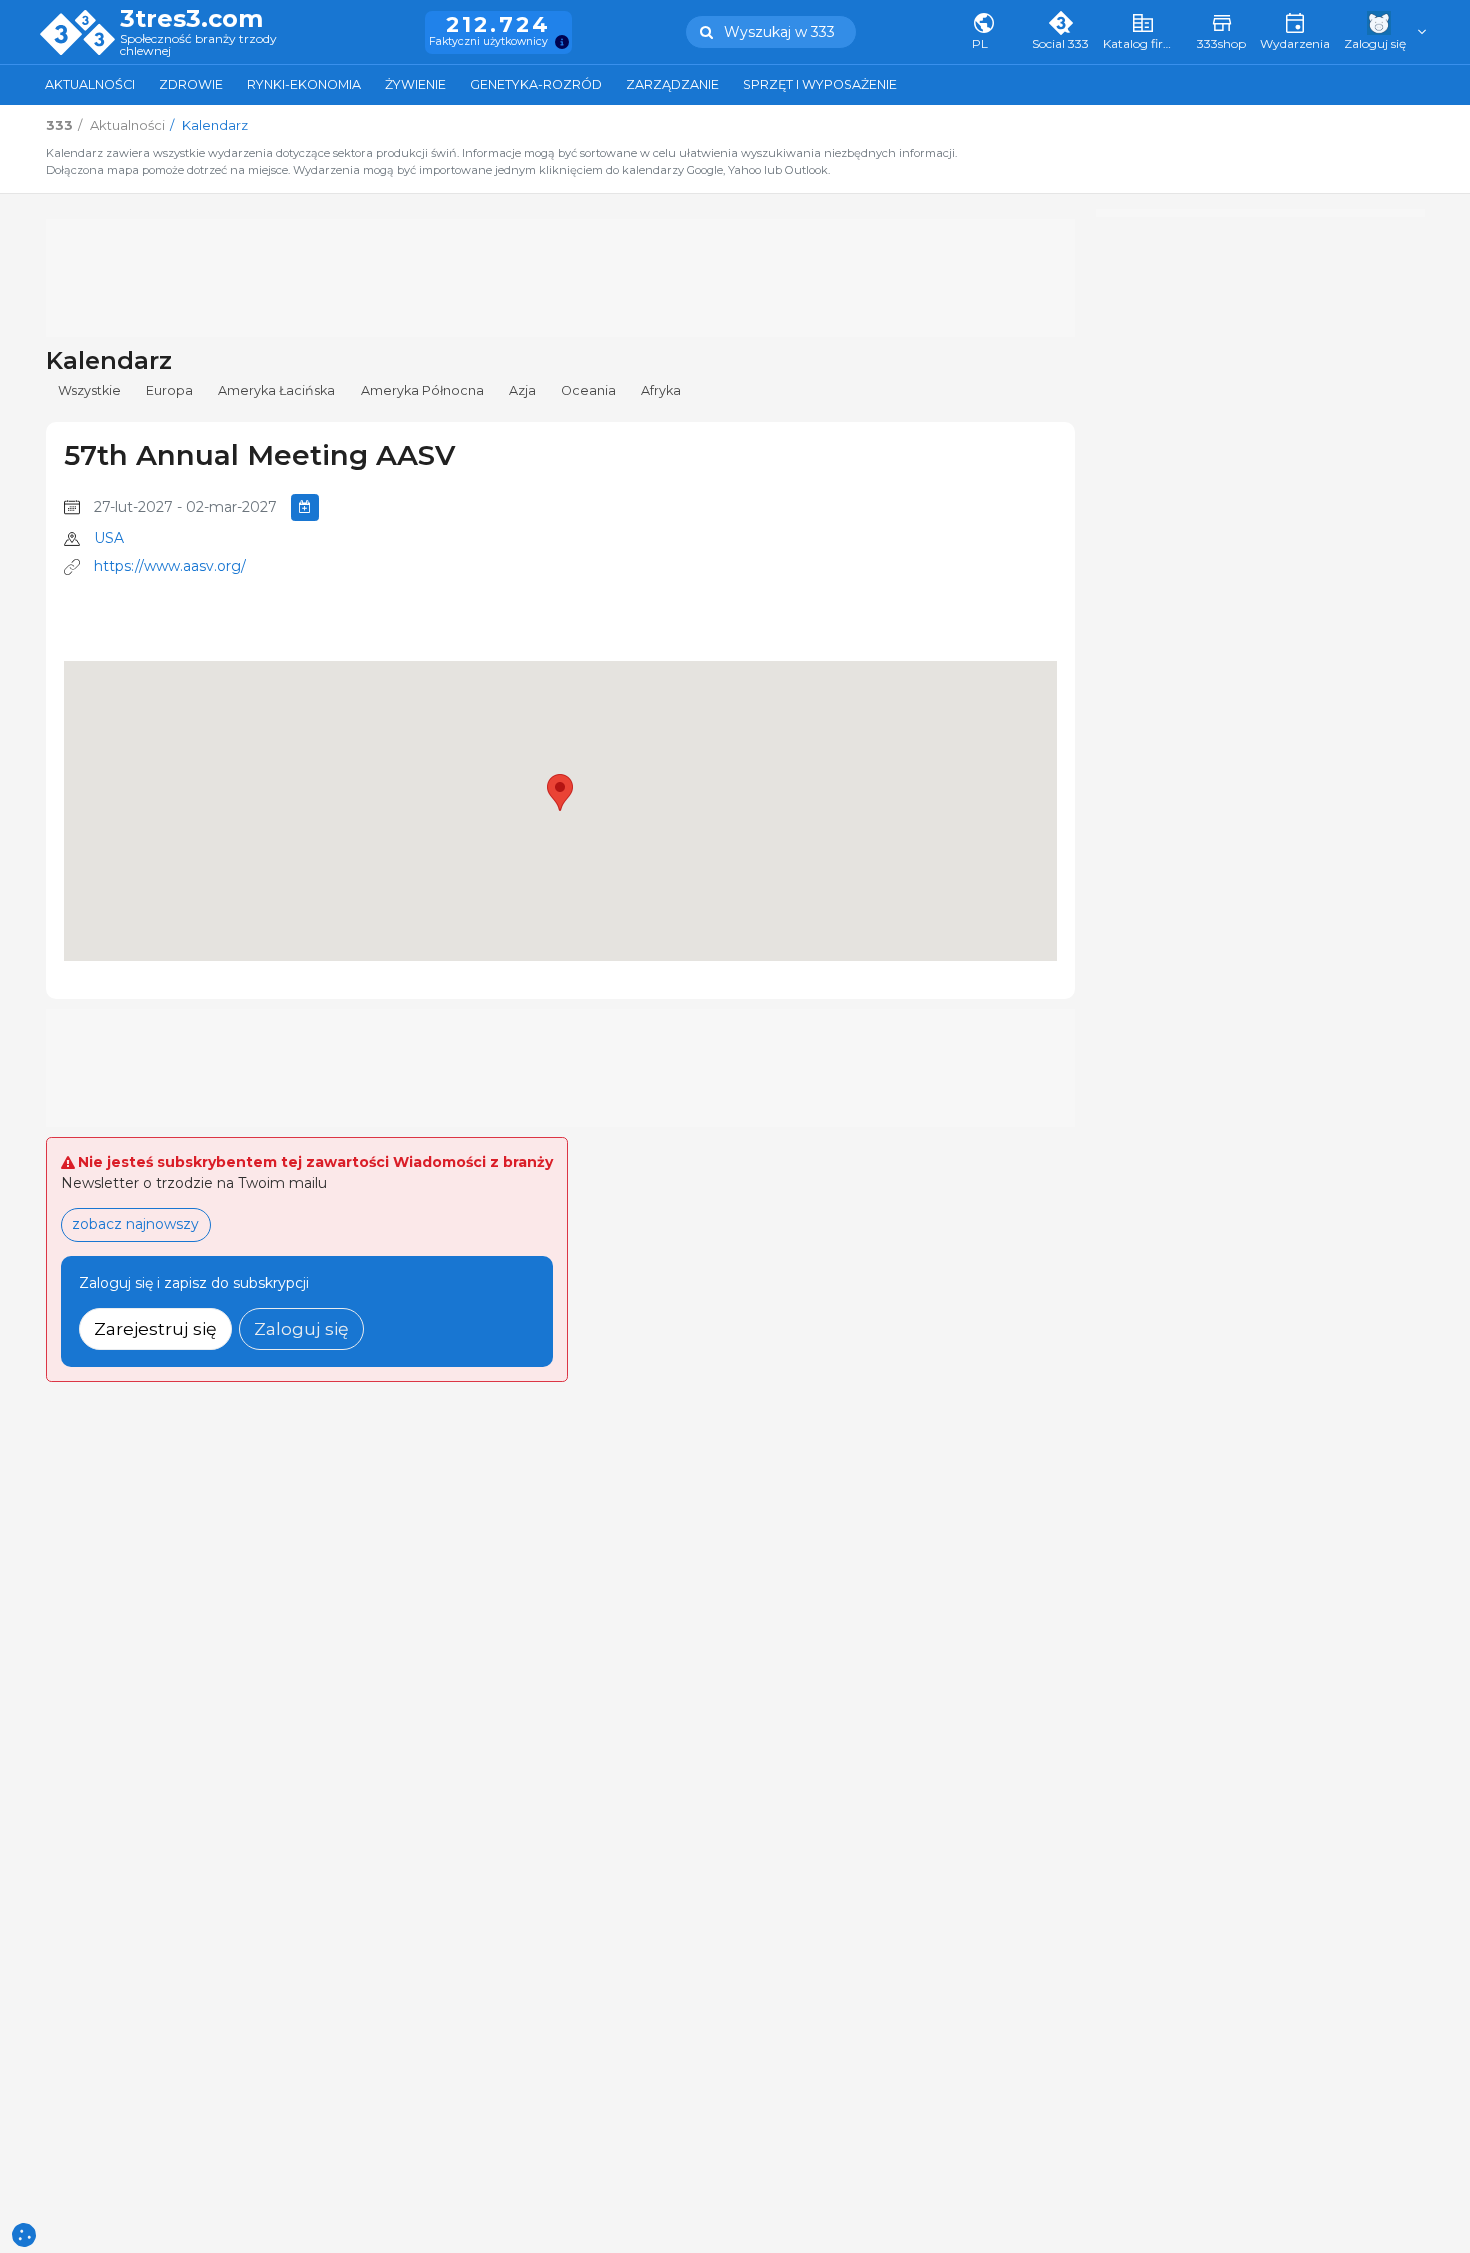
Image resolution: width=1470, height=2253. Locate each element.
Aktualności (90, 84)
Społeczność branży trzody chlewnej (198, 45)
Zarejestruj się (155, 1328)
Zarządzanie (672, 84)
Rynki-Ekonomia (304, 84)
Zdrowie (191, 84)
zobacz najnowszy (135, 1224)
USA (109, 538)
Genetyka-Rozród (536, 84)
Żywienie (415, 84)
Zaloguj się (301, 1328)
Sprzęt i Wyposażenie (820, 84)
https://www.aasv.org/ (170, 566)
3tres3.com (191, 19)
